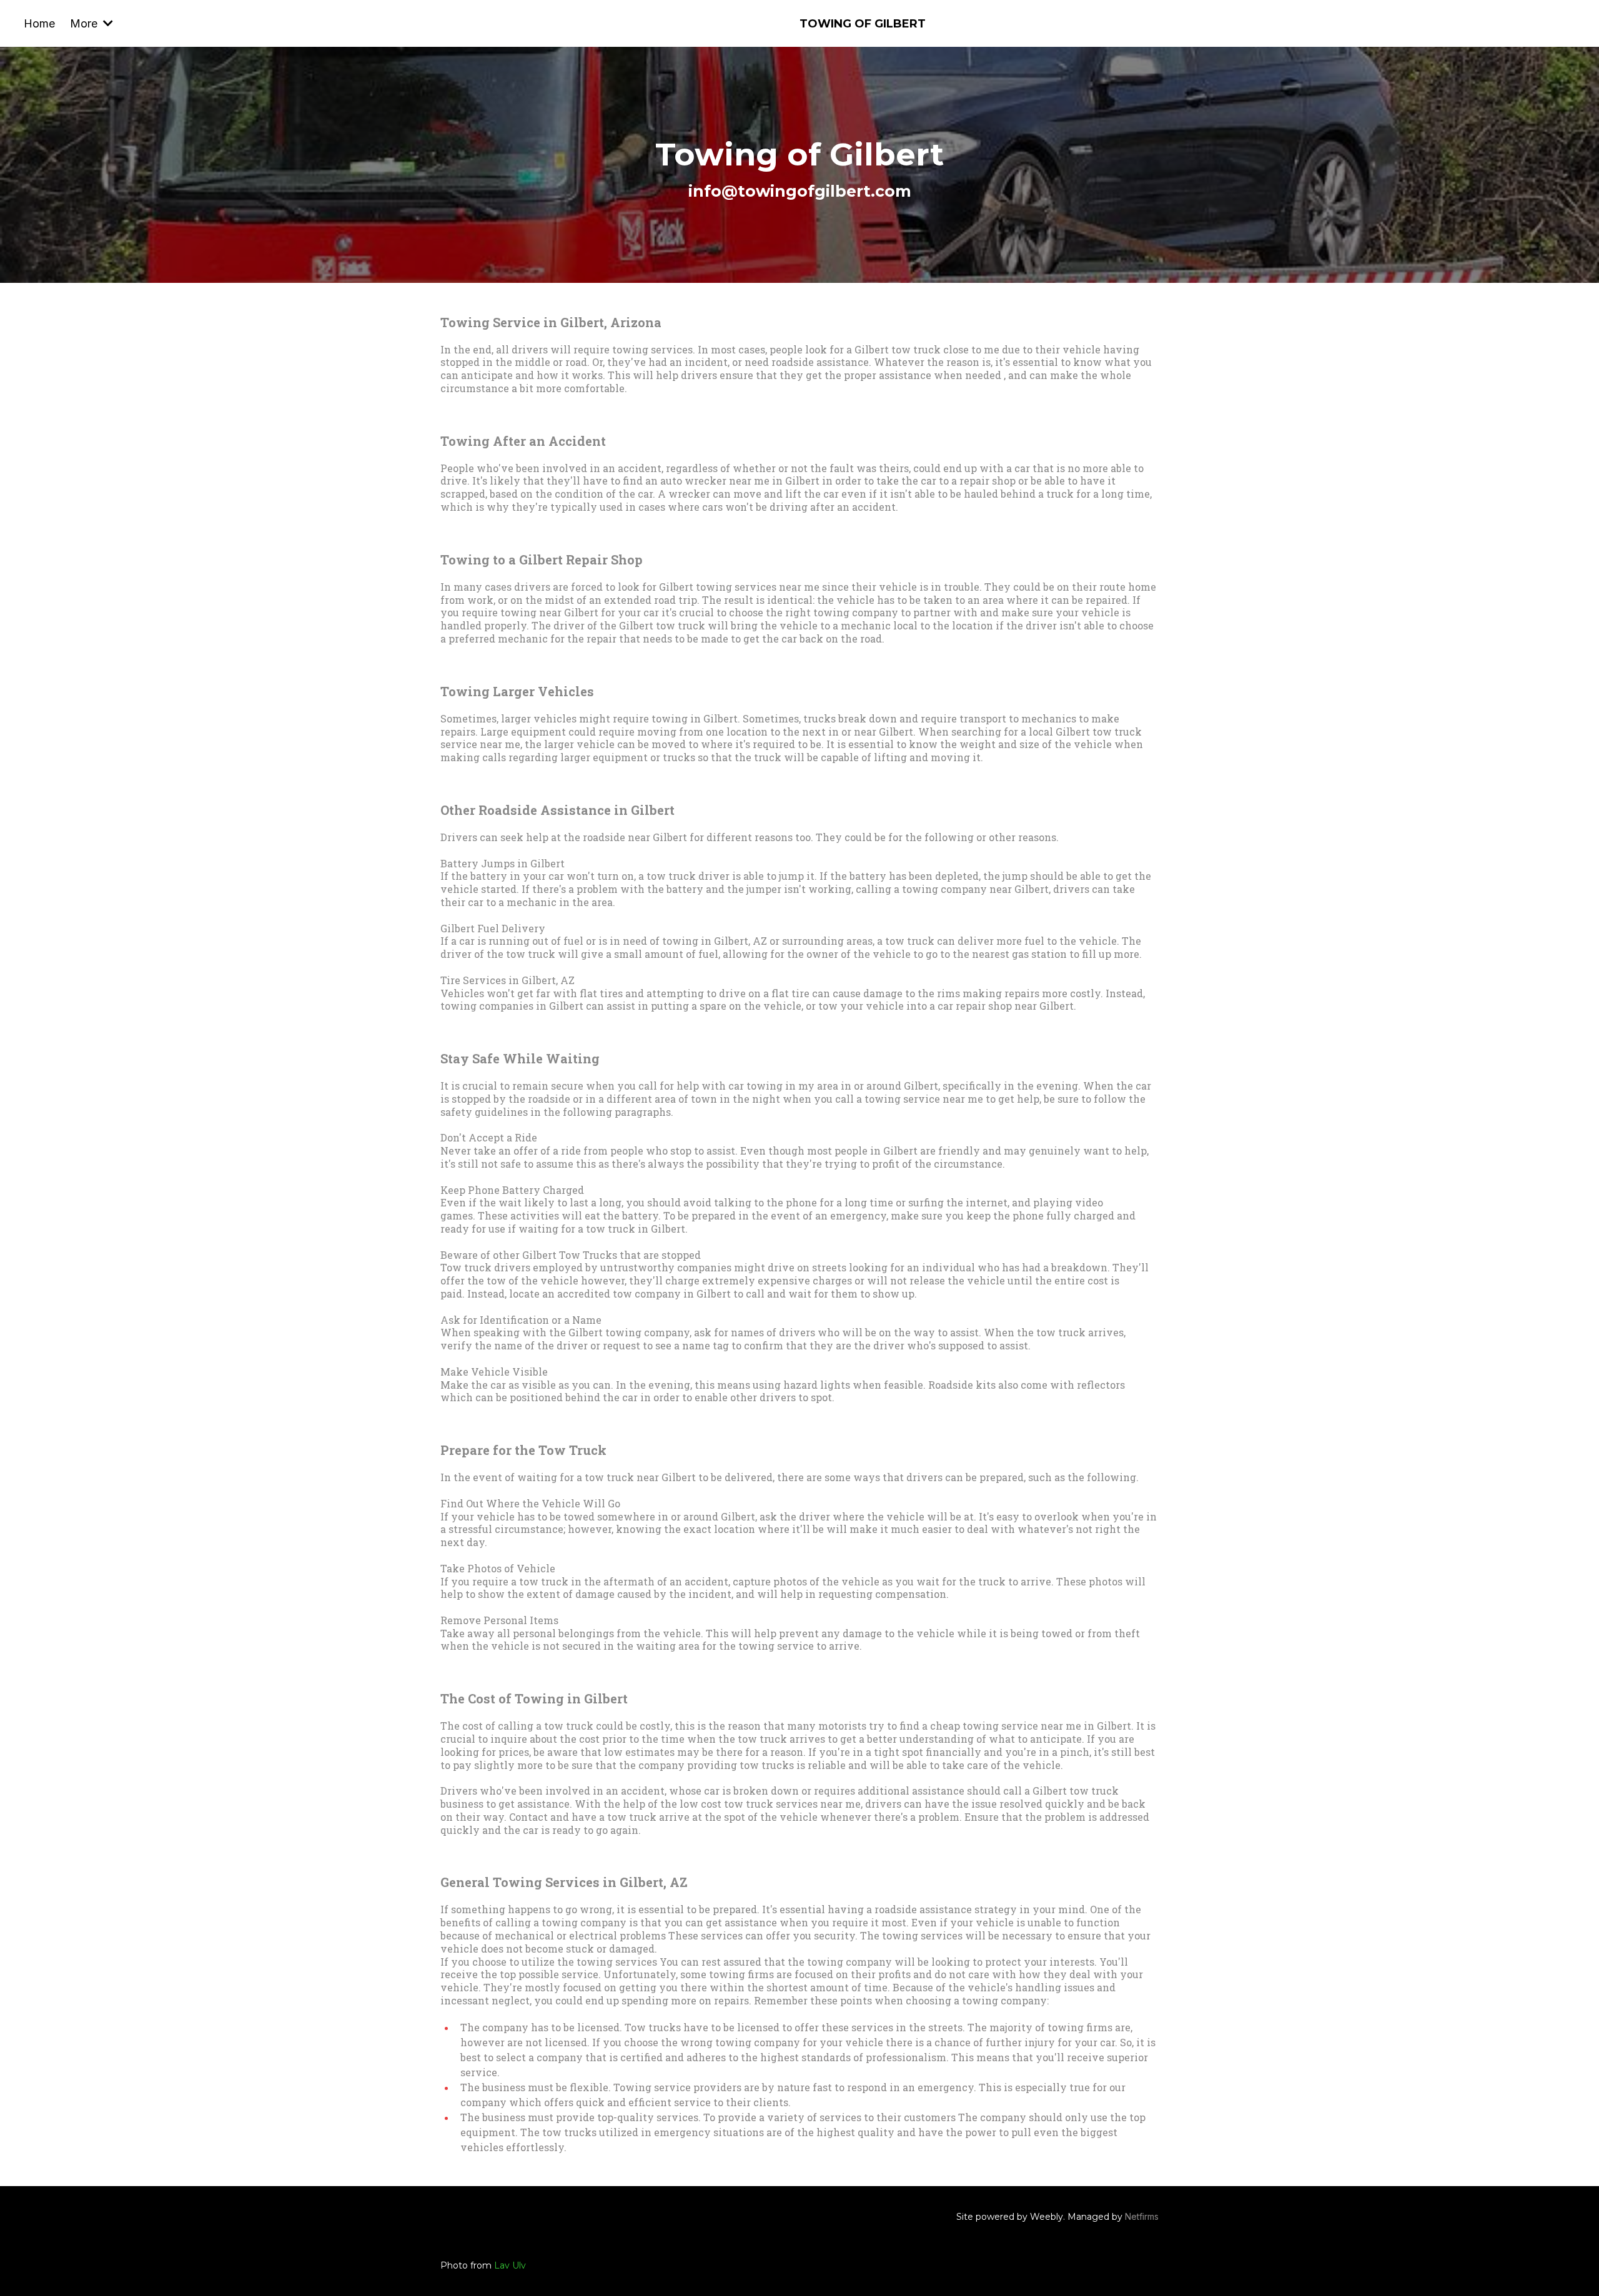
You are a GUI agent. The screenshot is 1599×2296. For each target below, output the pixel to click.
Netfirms (1142, 2216)
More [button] (85, 23)
